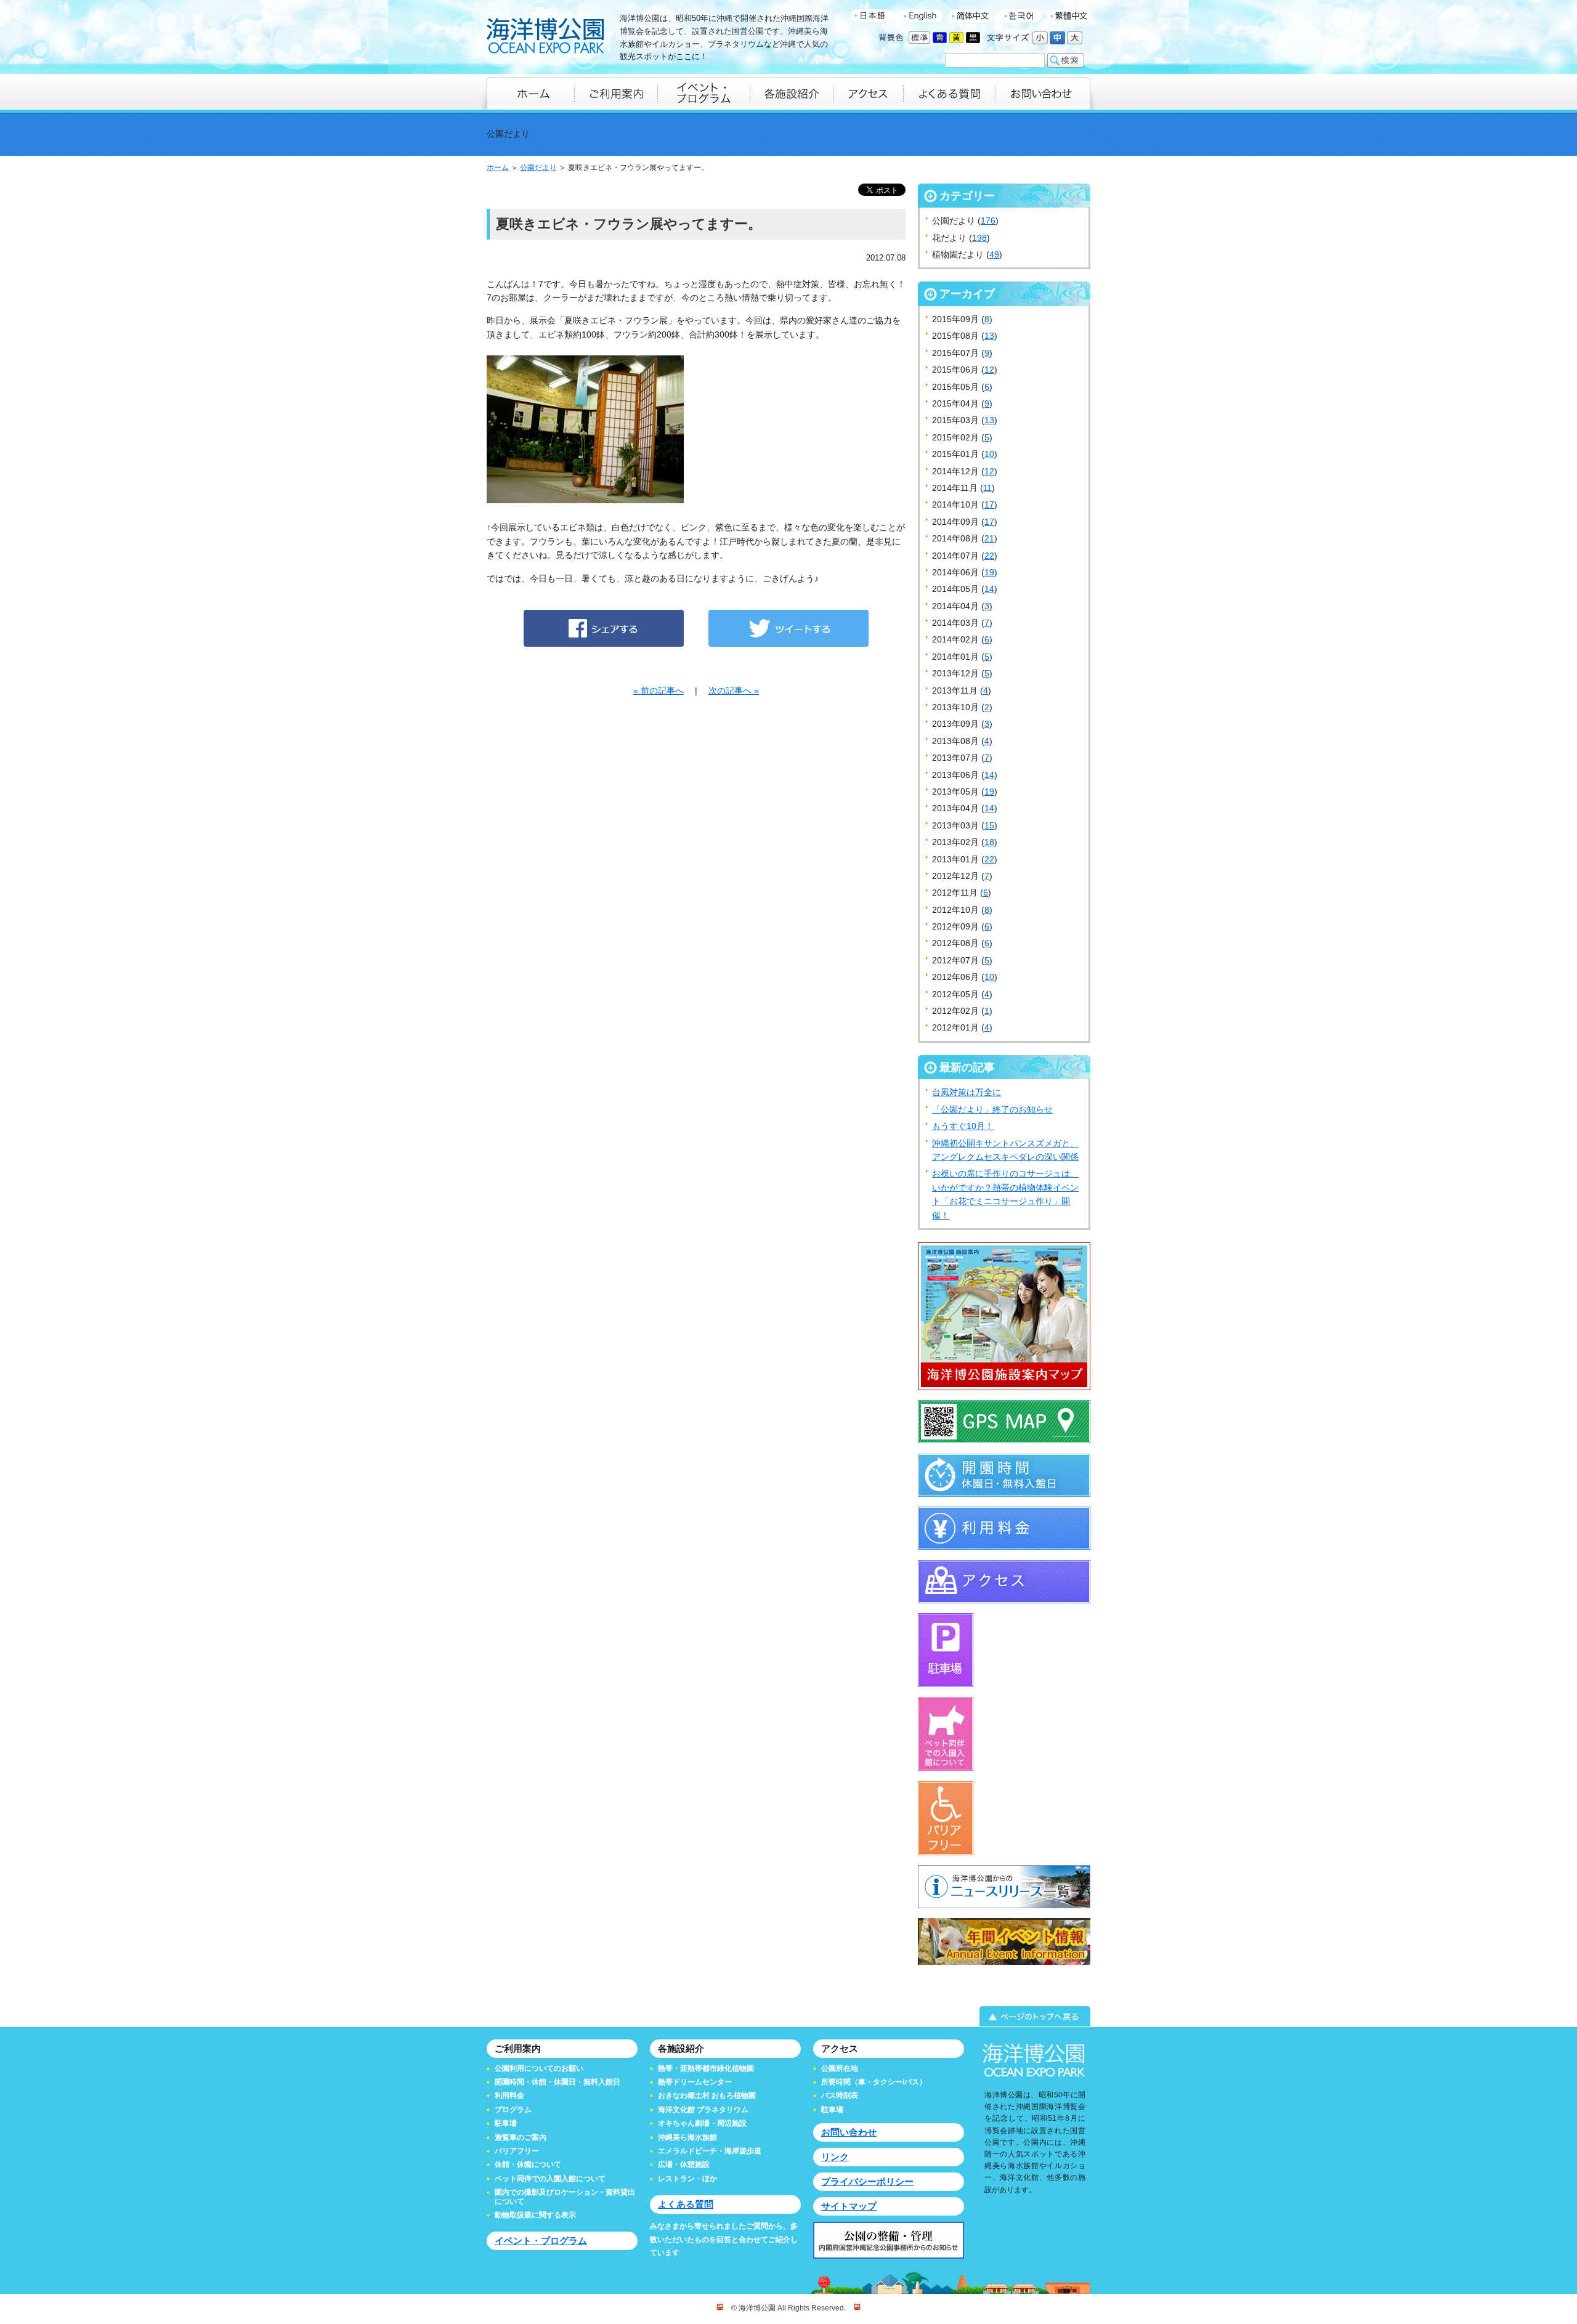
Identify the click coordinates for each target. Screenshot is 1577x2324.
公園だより (538, 168)
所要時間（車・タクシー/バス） (874, 2082)
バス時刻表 (840, 2095)
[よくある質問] (949, 93)
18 (989, 842)
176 (988, 221)
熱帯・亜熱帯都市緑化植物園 (706, 2068)
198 (979, 238)
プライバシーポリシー (867, 2181)
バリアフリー (517, 2151)
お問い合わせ (849, 2132)
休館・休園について (528, 2164)
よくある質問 (686, 2204)
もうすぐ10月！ (963, 1126)
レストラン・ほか (687, 2179)
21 (989, 538)
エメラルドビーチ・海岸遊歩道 (710, 2151)
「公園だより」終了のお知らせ (992, 1109)
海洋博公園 (545, 37)
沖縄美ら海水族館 (687, 2137)
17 (989, 504)
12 (989, 370)
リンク (835, 2157)
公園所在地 (840, 2068)
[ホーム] (530, 93)
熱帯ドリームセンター (695, 2082)
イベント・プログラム (541, 2241)
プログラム (513, 2110)
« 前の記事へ (659, 690)
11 (987, 488)
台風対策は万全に (967, 1092)
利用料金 (509, 2095)
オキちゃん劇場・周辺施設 (702, 2123)
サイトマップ (849, 2206)
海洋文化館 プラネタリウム (703, 2110)
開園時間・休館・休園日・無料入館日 (557, 2082)
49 (994, 254)
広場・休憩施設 (684, 2164)
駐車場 (506, 2123)
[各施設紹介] (791, 93)
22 (989, 556)
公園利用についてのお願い (539, 2068)
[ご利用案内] (616, 93)
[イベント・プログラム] (703, 93)
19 (989, 572)
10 (989, 454)
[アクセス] (868, 93)
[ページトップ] (788, 2017)
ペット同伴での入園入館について (550, 2179)
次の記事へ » (734, 690)
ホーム (498, 168)
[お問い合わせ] (1043, 93)
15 (989, 825)
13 (989, 336)
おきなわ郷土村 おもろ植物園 (707, 2095)
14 (989, 589)
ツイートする (788, 628)
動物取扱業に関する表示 (535, 2215)
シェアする (604, 628)
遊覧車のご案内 (521, 2137)
